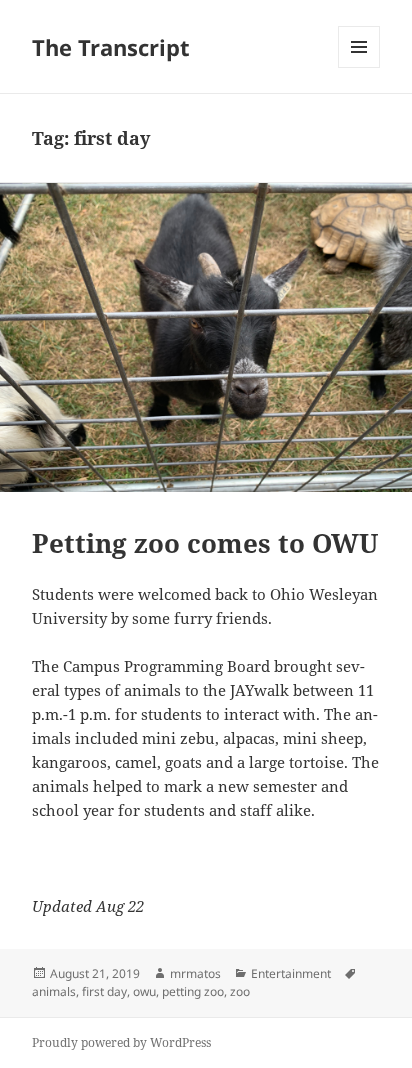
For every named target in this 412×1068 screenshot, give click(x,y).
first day (104, 991)
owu (144, 991)
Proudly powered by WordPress (121, 1042)
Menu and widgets (359, 67)
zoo (240, 991)
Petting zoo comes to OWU (205, 543)
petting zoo (193, 991)
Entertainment (291, 973)
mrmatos (195, 973)
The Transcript (111, 47)
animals (54, 991)
